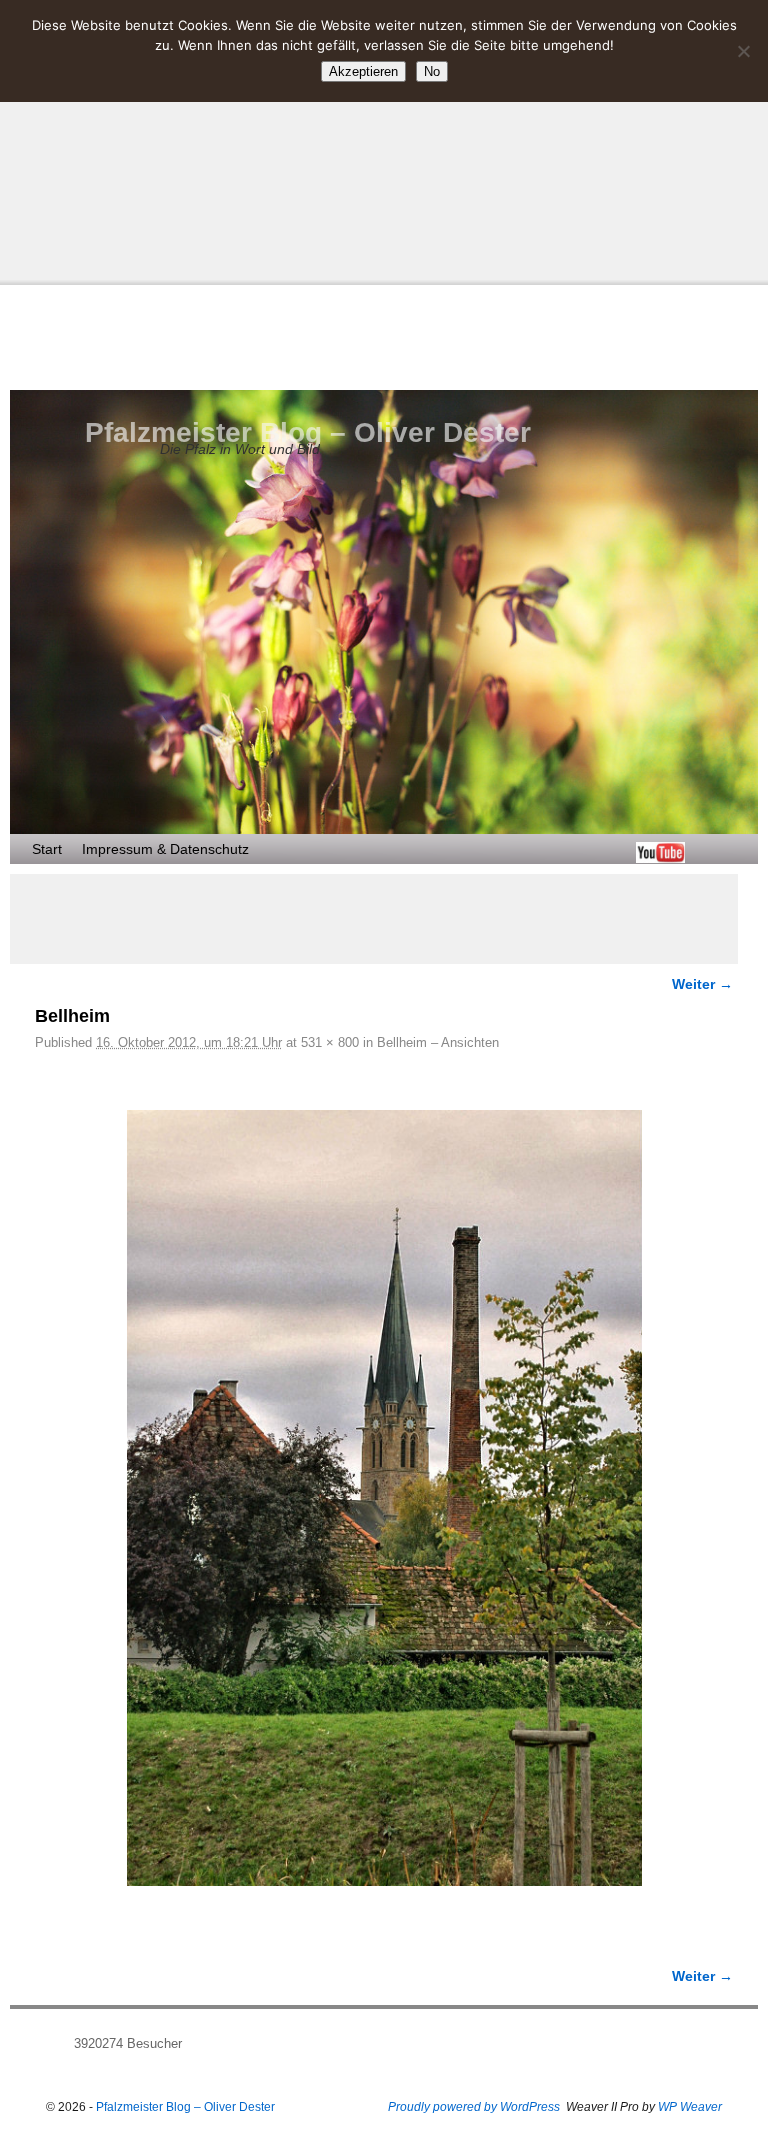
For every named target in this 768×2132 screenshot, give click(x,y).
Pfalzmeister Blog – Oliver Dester (308, 432)
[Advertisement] (384, 140)
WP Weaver (690, 2107)
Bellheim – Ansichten (438, 1042)
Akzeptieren (363, 71)
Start (47, 849)
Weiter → (702, 984)
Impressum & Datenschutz (165, 849)
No (432, 71)
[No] (743, 51)
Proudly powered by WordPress (474, 2107)
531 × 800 (330, 1042)
